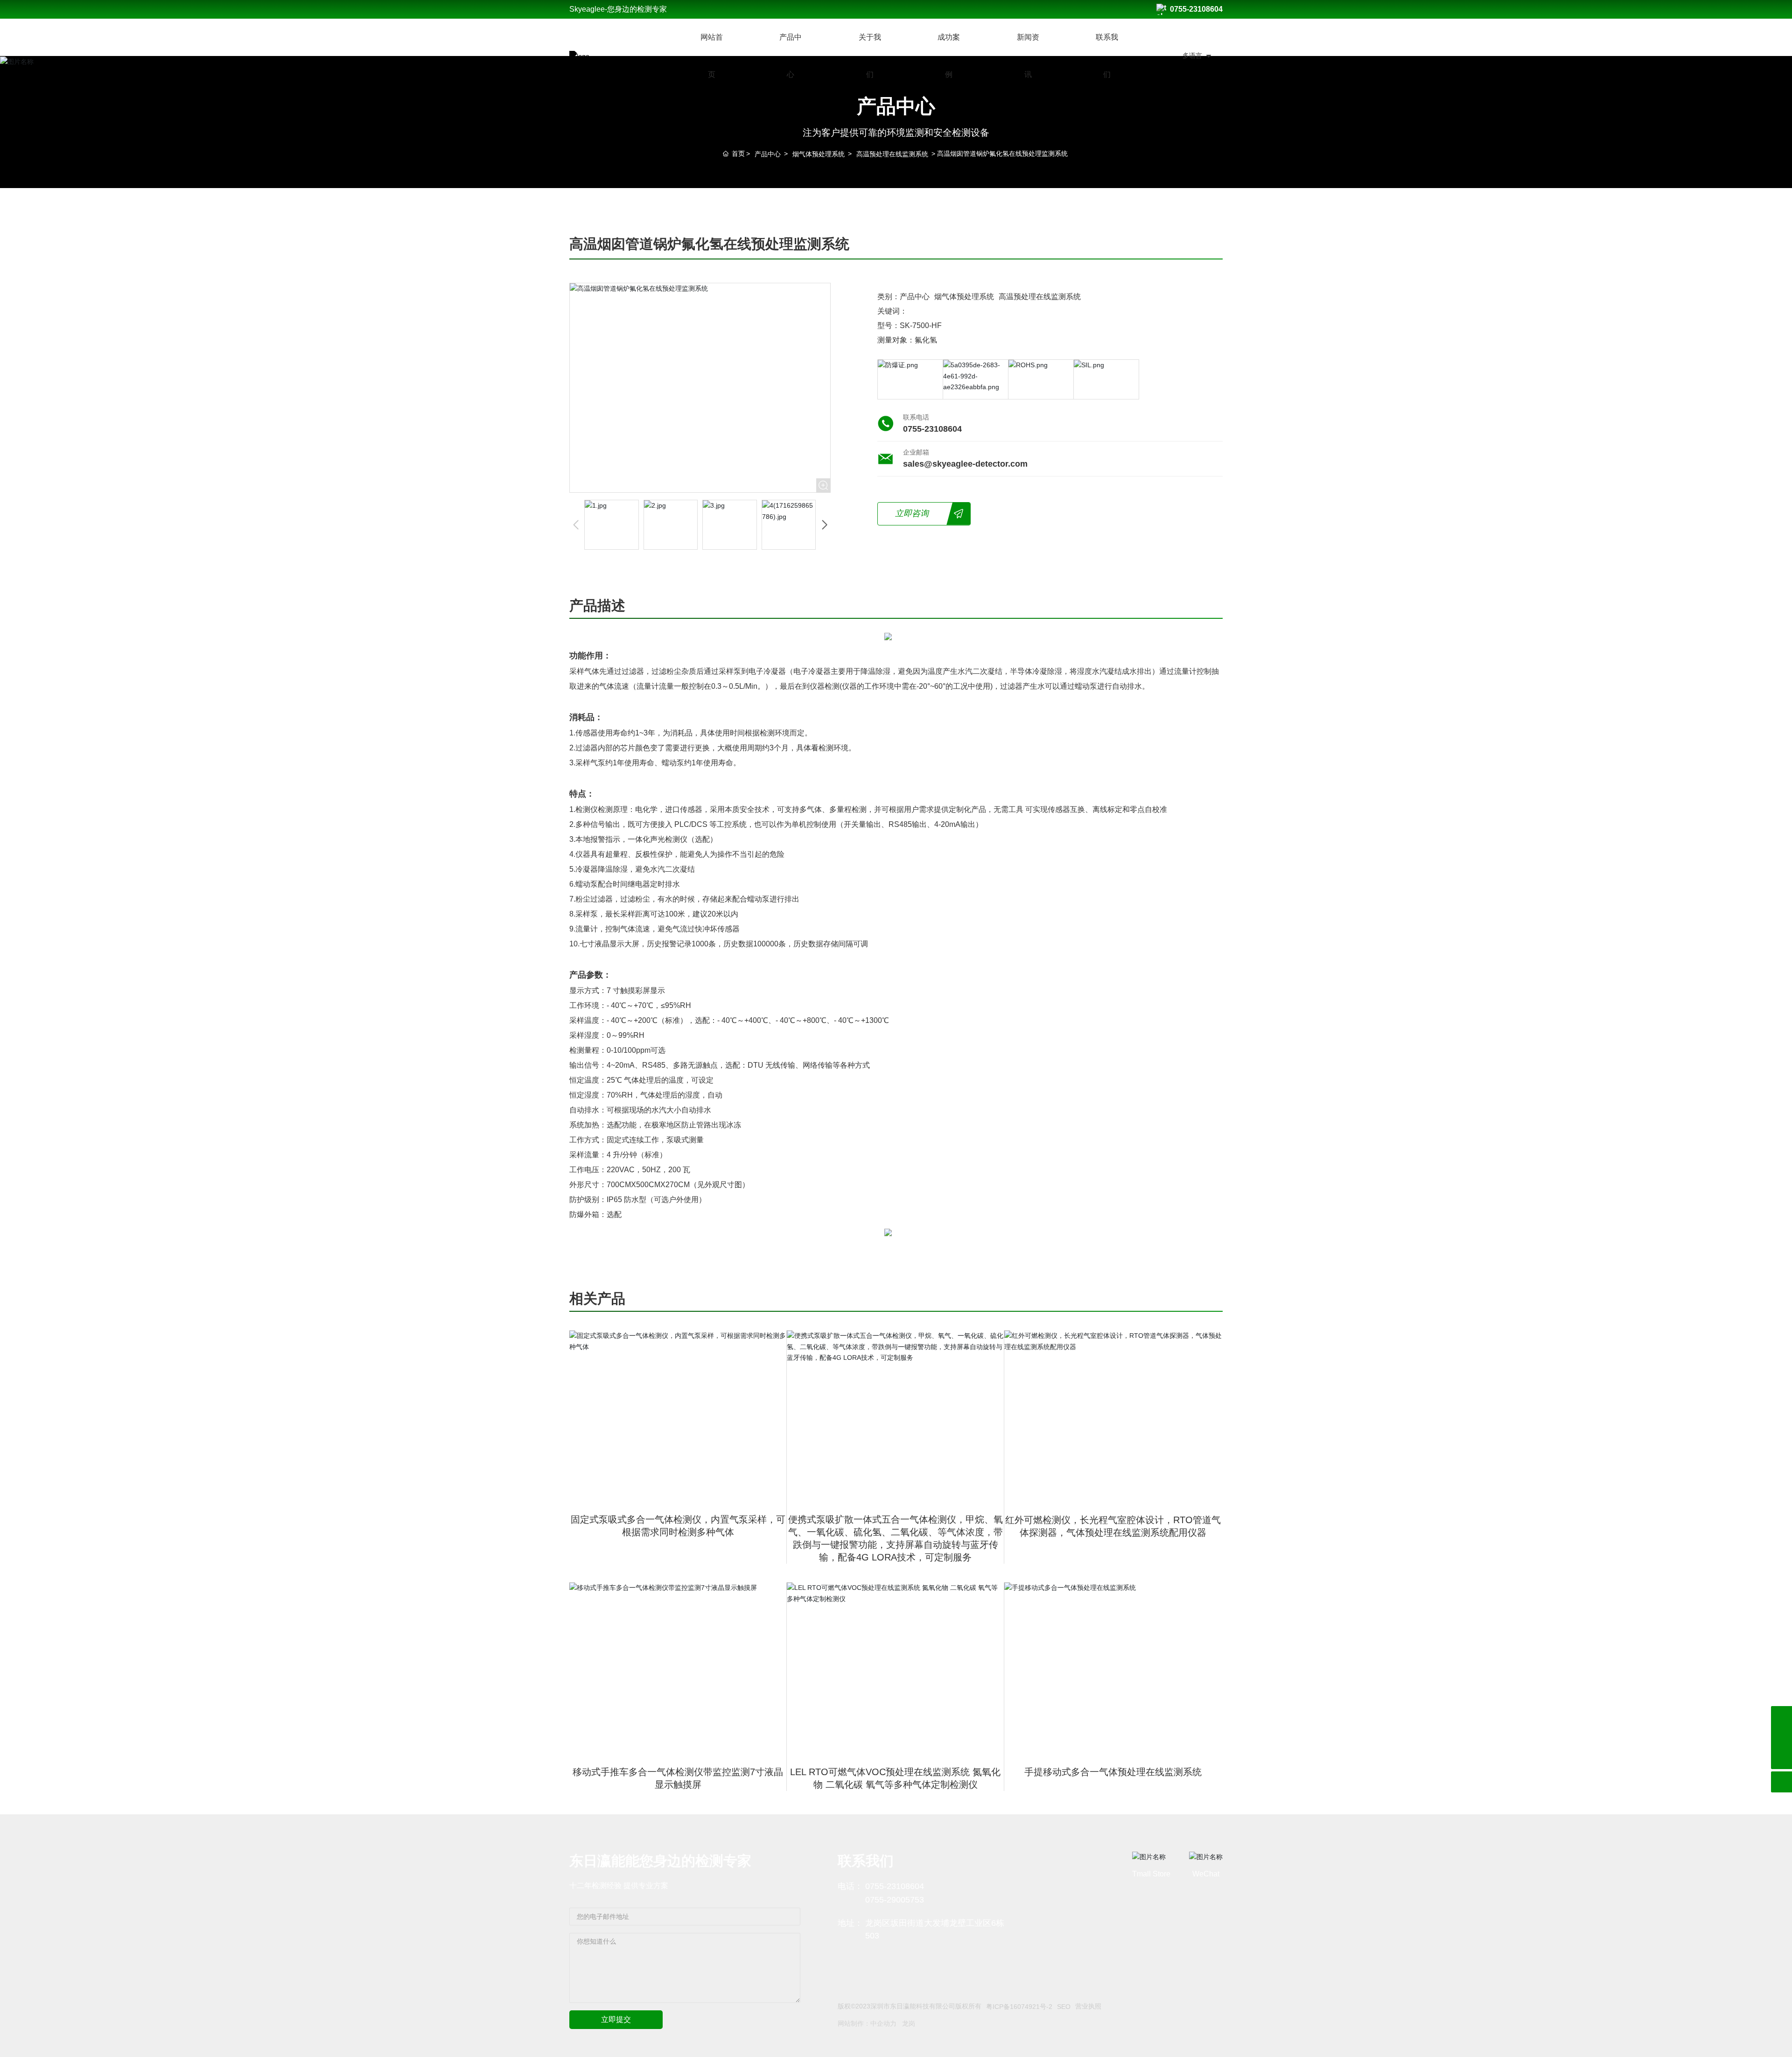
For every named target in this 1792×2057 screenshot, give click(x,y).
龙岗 (909, 2023)
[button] (824, 525)
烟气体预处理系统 (819, 154)
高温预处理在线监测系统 (892, 154)
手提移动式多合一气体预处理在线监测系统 (1113, 1772)
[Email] (1781, 1717)
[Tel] (1781, 1738)
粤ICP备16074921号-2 (1019, 2007)
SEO (1064, 2007)
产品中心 (768, 154)
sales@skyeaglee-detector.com (965, 464)
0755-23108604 (1196, 9)
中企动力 (883, 2023)
